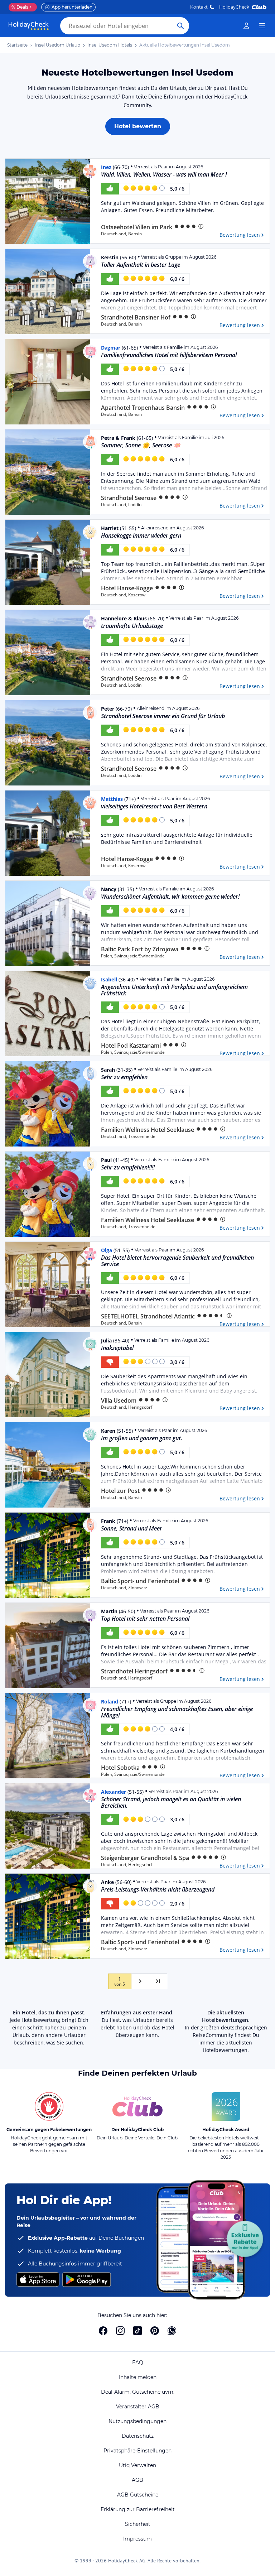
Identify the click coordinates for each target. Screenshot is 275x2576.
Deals (20, 7)
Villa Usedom (119, 1401)
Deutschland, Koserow (123, 595)
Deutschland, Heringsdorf (127, 1407)
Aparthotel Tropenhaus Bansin (143, 408)
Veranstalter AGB (138, 2407)
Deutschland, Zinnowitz (124, 1588)
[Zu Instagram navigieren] (120, 2331)
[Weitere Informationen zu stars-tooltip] (200, 226)
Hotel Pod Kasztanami (131, 1046)
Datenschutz (138, 2436)
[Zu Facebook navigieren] (103, 2331)
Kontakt (199, 7)
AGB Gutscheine (138, 2495)
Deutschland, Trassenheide (128, 1136)
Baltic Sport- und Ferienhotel (140, 1581)
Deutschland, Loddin (121, 505)
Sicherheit (138, 2524)
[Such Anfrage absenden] (180, 26)
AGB (137, 2480)
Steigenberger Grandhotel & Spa (145, 1858)
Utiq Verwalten (137, 2465)
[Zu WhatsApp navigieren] (172, 2331)
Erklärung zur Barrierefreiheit (138, 2509)
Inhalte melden (138, 2377)
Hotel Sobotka (120, 1768)
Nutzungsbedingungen (137, 2421)
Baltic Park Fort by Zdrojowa (140, 949)
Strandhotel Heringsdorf (134, 1671)
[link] (246, 26)
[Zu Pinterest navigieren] (155, 2331)
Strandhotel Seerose (129, 498)
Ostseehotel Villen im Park (137, 227)
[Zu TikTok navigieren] (137, 2331)
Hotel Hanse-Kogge (127, 588)
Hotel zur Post (120, 1491)
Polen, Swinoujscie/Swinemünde (133, 956)
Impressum (137, 2539)
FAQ (138, 2363)
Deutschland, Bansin (121, 234)
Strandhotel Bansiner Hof (136, 318)
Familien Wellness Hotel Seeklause (148, 1130)
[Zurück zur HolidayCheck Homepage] (29, 26)
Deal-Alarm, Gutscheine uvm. (138, 2392)
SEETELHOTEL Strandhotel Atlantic (148, 1316)
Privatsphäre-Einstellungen (137, 2451)
